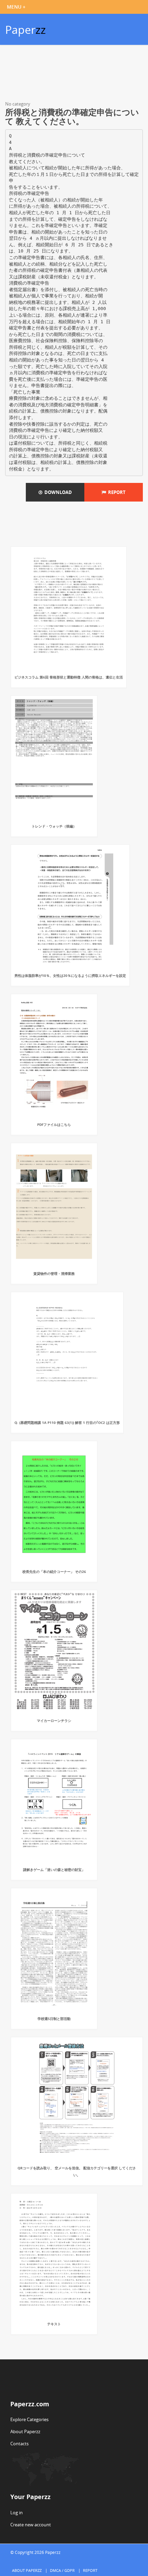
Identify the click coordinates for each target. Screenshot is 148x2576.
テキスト (54, 2324)
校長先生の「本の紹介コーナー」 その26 (54, 1572)
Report (116, 492)
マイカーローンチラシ (54, 1721)
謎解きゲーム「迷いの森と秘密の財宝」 (54, 1870)
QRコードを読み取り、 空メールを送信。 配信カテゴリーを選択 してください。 (77, 2171)
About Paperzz (25, 2431)
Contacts (19, 2444)
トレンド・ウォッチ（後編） (54, 826)
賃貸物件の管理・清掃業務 (54, 1274)
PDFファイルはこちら (54, 1124)
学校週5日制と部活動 (54, 2019)
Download (57, 492)
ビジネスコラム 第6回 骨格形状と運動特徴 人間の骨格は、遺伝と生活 (69, 677)
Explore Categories (29, 2419)
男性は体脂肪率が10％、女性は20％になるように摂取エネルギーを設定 (70, 975)
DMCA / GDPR (62, 2570)
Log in (17, 2513)
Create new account (31, 2525)
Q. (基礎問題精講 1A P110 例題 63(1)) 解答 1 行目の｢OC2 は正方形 (67, 1423)
